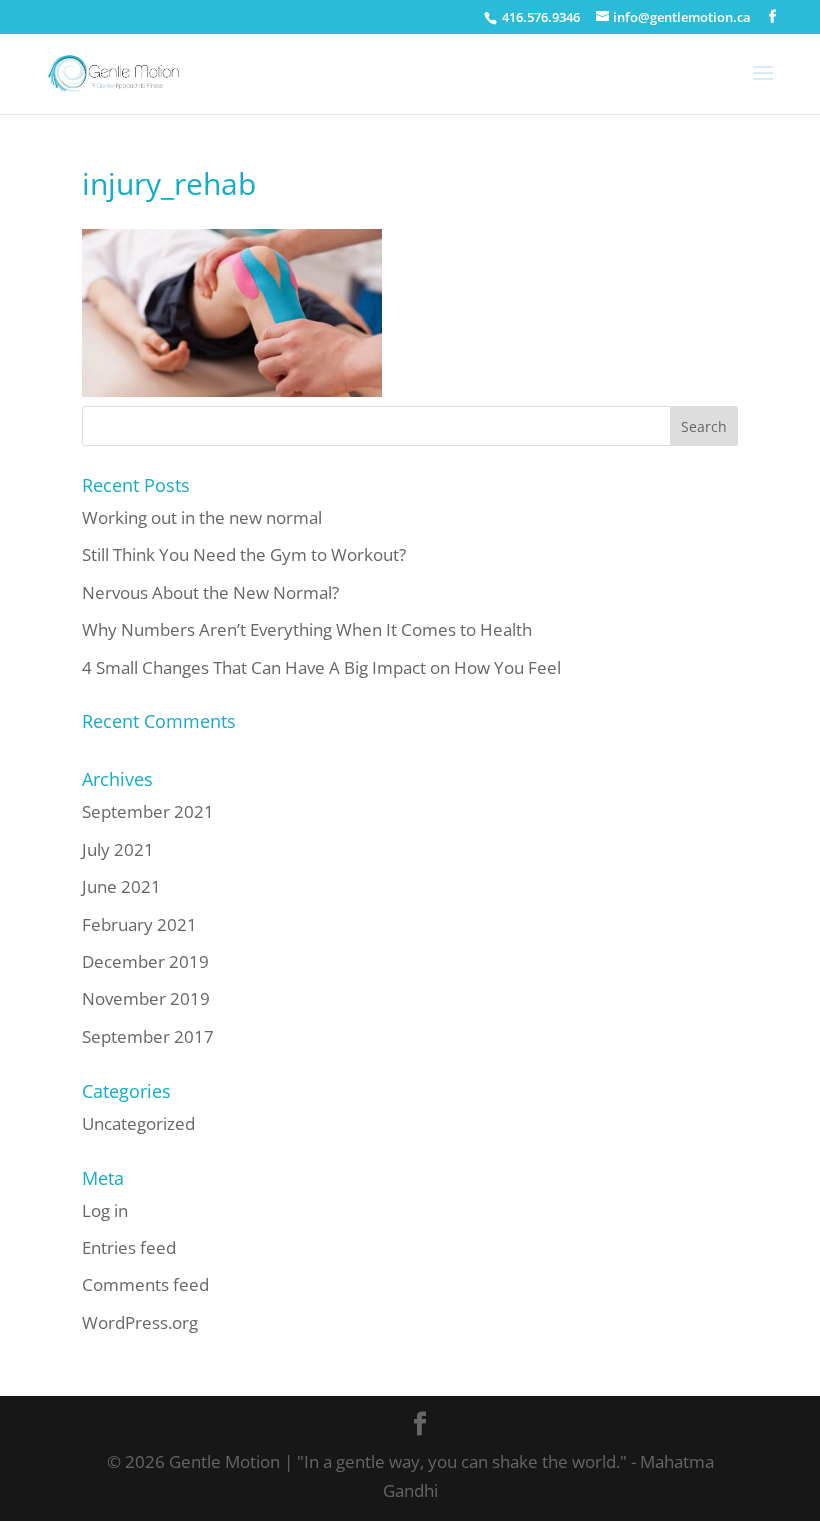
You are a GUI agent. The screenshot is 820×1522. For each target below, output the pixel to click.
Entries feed (129, 1247)
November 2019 (146, 998)
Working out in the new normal (202, 517)
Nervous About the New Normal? (210, 592)
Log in (105, 1210)
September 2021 (148, 811)
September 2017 (148, 1036)
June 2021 (121, 886)
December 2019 (145, 961)
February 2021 (139, 924)
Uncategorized (138, 1123)
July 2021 (118, 849)
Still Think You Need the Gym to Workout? (244, 554)
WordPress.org (140, 1322)
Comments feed (145, 1284)
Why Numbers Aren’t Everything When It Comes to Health (307, 629)
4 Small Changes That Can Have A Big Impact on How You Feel (321, 667)
